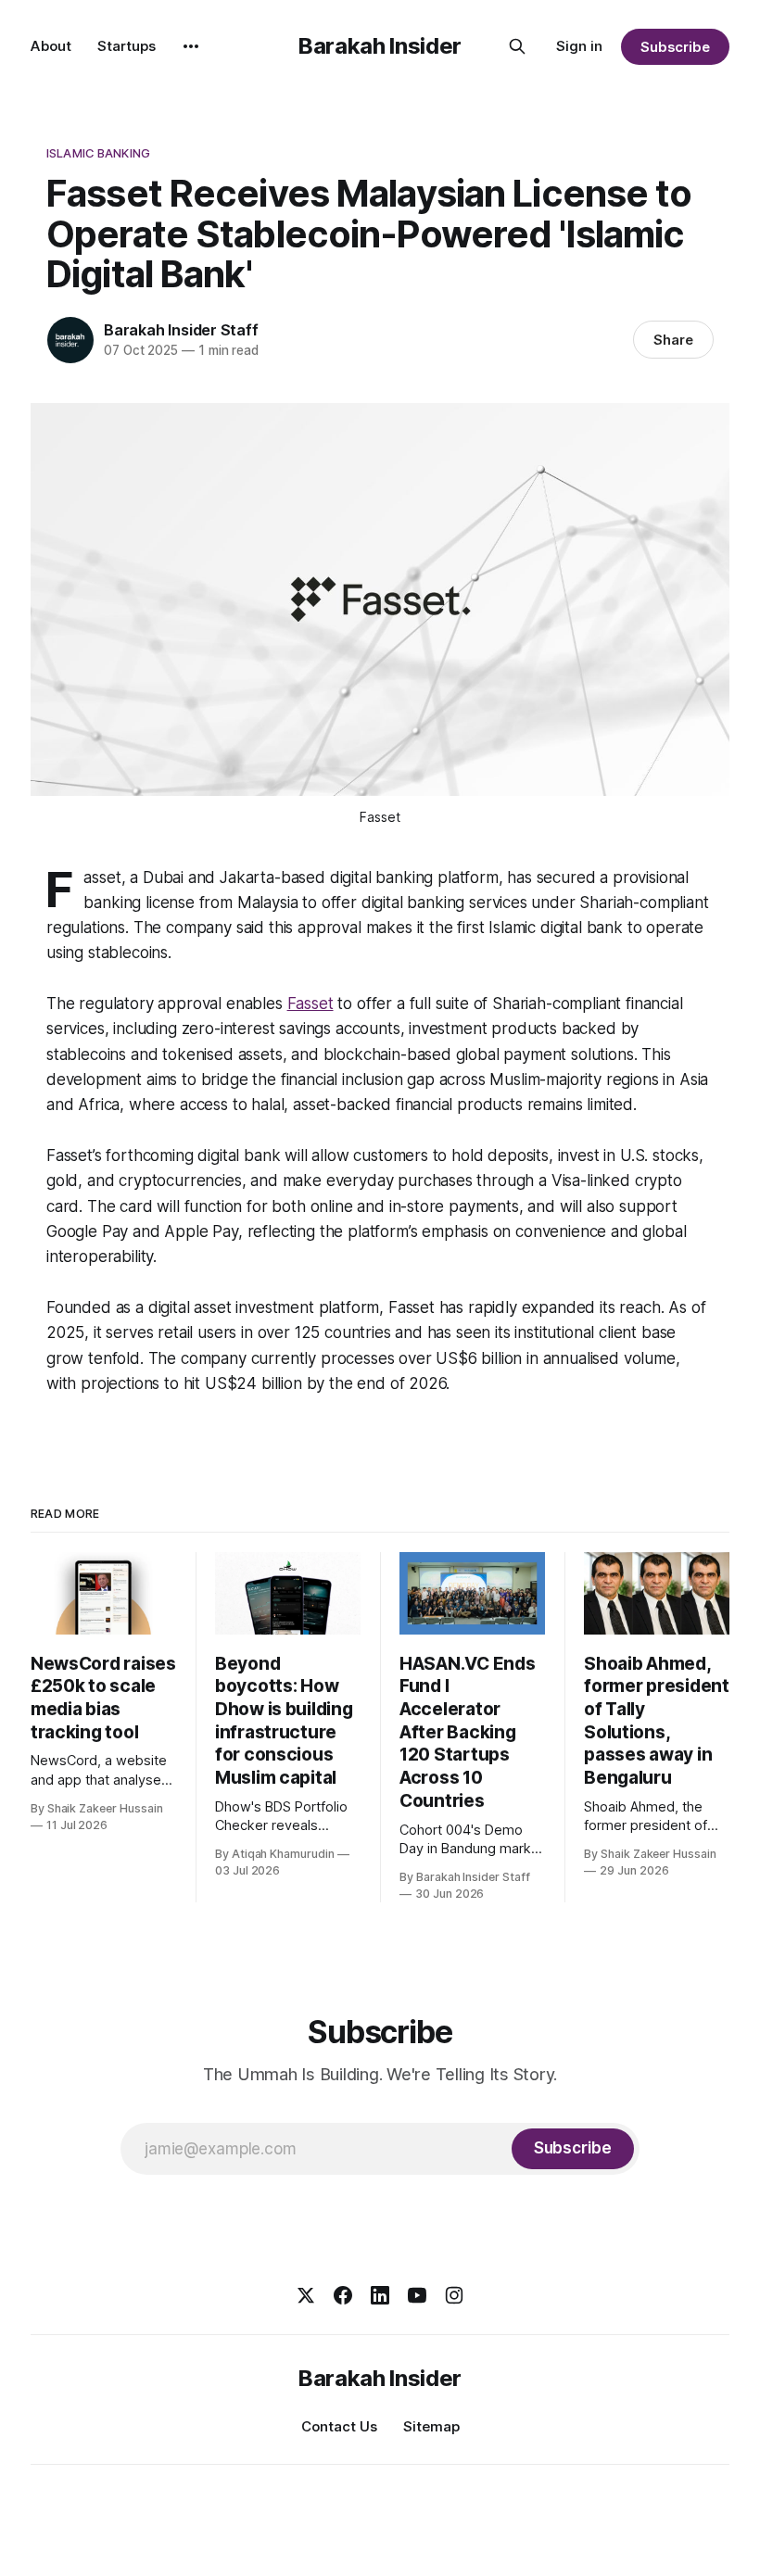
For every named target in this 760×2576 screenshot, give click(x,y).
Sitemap (431, 2426)
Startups (127, 46)
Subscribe (675, 47)
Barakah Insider (380, 46)
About (51, 46)
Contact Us (339, 2426)
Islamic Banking (98, 153)
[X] (306, 2295)
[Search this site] (517, 46)
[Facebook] (343, 2295)
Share (673, 340)
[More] (191, 46)
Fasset (310, 1004)
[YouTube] (417, 2295)
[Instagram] (454, 2295)
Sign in (579, 46)
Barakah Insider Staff (181, 330)
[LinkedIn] (380, 2295)
